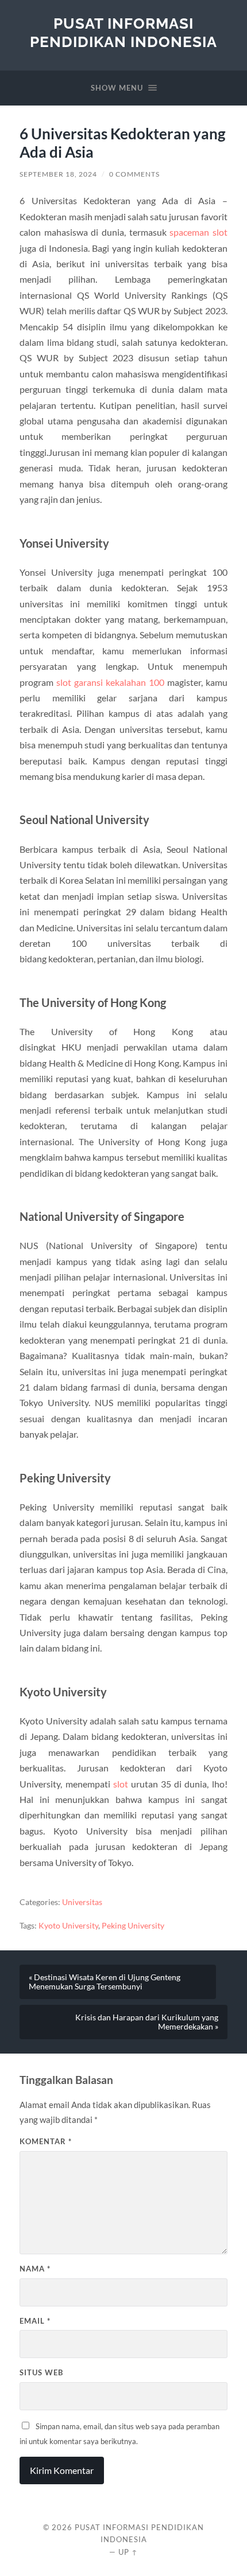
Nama (35, 2269)
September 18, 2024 (58, 174)
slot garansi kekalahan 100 (110, 682)
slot (121, 1784)
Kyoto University (68, 1926)
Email (35, 2321)
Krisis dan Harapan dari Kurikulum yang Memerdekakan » (147, 2022)
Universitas (82, 1902)
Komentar (46, 2141)
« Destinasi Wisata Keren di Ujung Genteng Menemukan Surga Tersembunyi (105, 1982)
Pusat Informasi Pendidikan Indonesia (123, 32)
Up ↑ (128, 2552)
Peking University (133, 1926)
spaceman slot (198, 232)
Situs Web (41, 2372)
